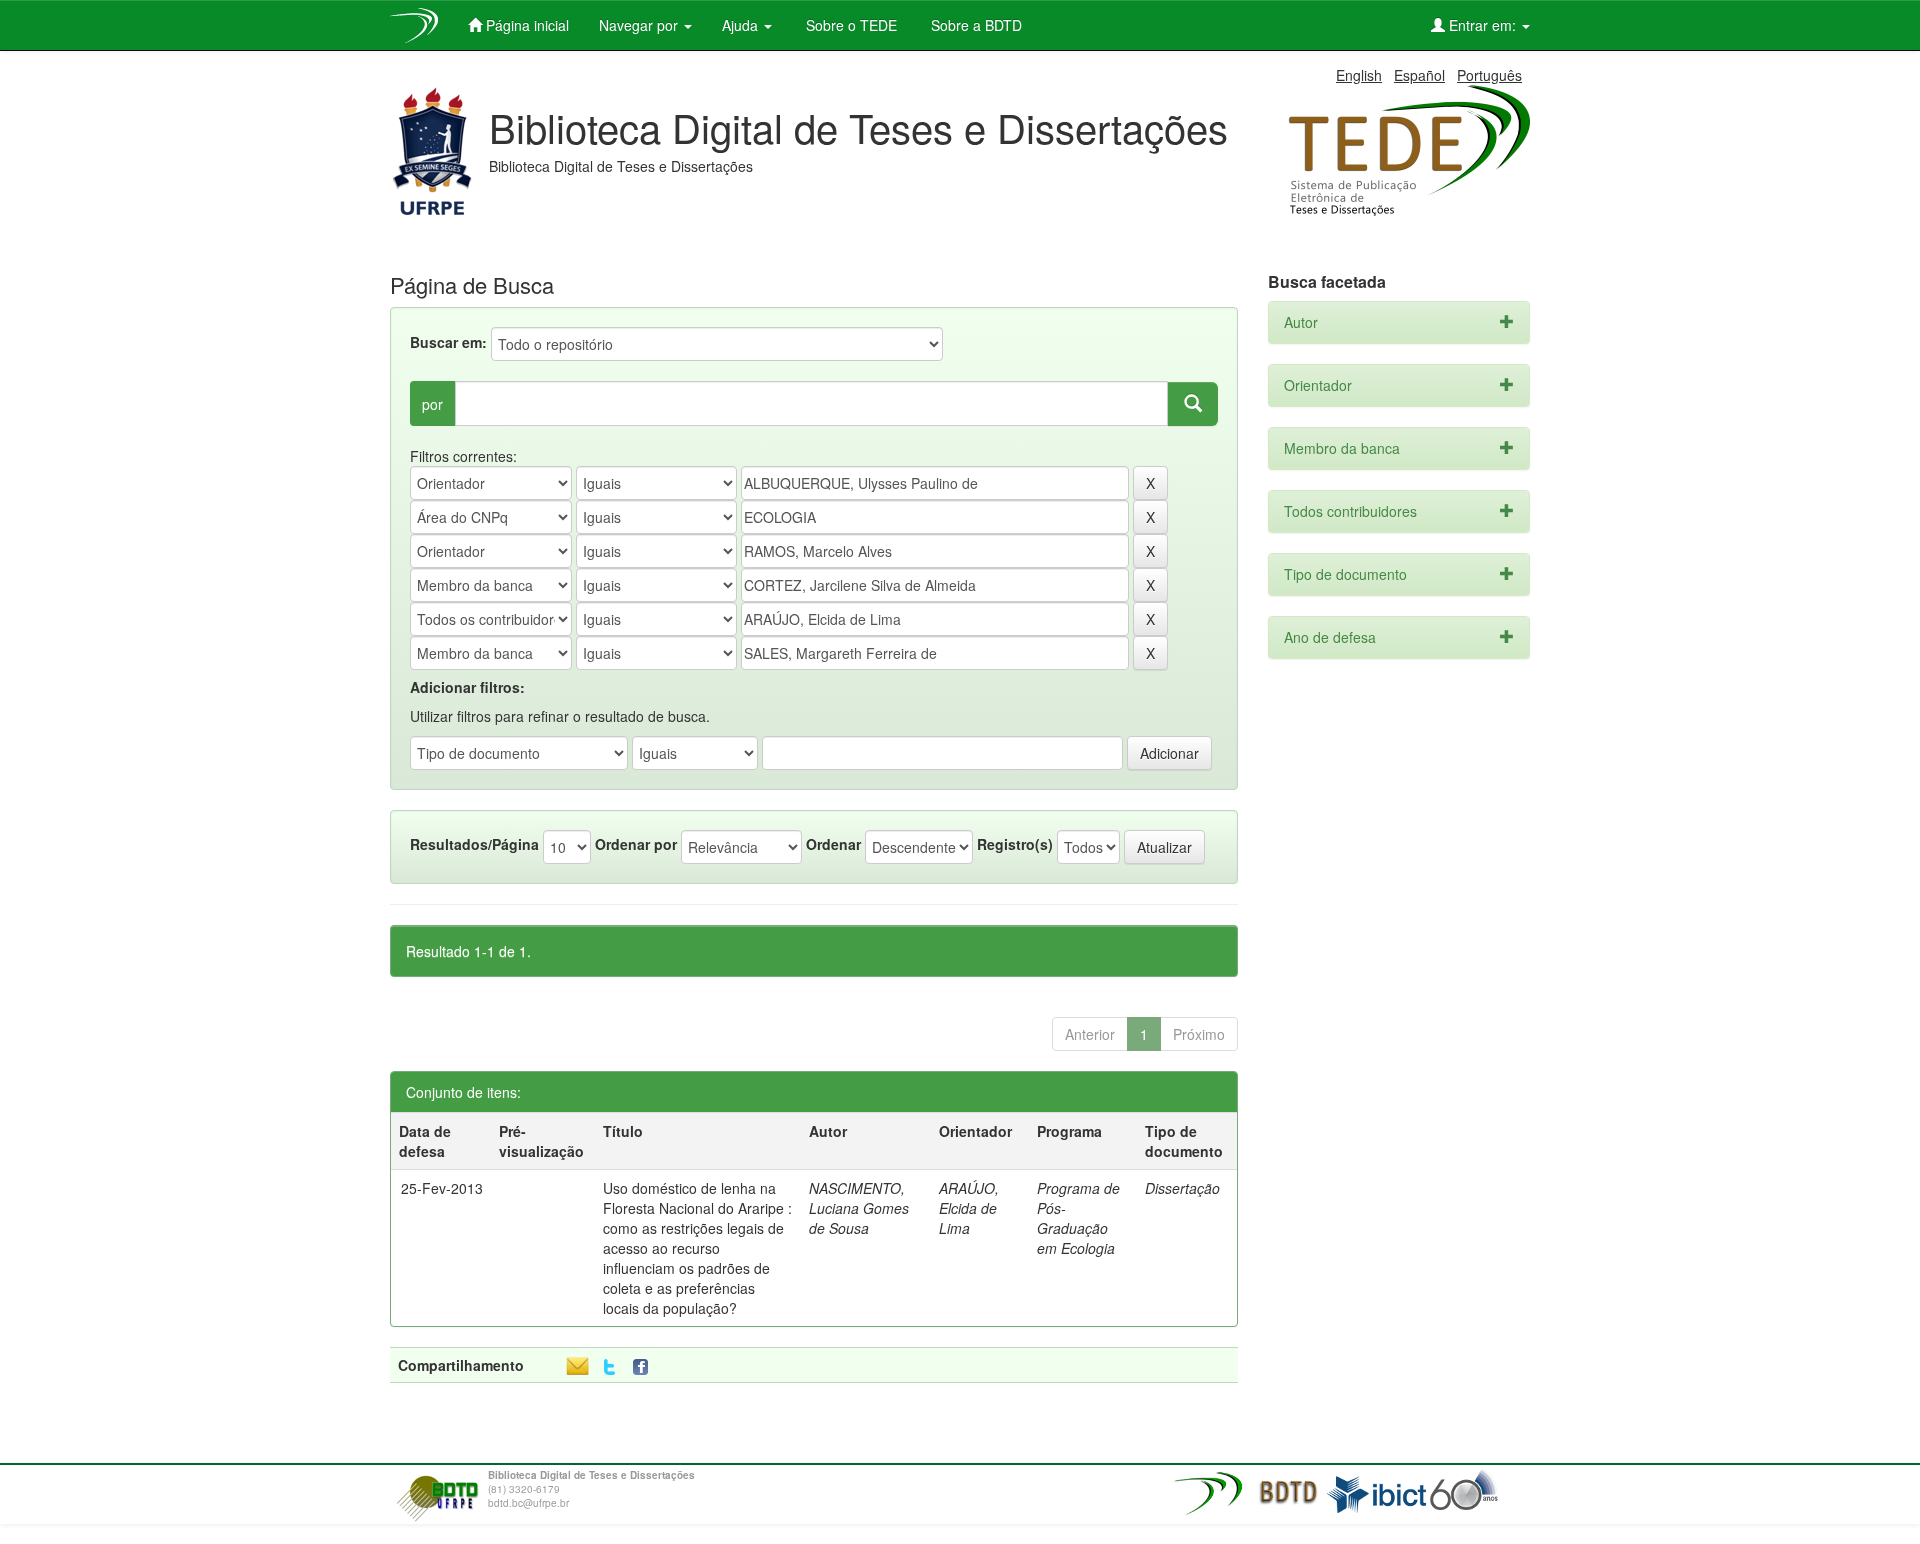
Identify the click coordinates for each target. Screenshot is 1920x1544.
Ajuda (742, 25)
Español (1419, 75)
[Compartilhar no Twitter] (609, 1367)
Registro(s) (1015, 844)
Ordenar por (636, 844)
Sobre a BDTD (974, 25)
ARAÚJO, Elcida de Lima (969, 1208)
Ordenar (833, 844)
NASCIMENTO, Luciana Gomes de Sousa (859, 1208)
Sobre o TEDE (849, 25)
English (1359, 75)
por (432, 404)
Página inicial (525, 25)
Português (1489, 75)
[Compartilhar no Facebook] (645, 1367)
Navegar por (640, 25)
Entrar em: (1482, 25)
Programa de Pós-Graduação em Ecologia (1078, 1218)
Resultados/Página (474, 844)
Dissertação (1182, 1188)
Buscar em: (448, 342)
